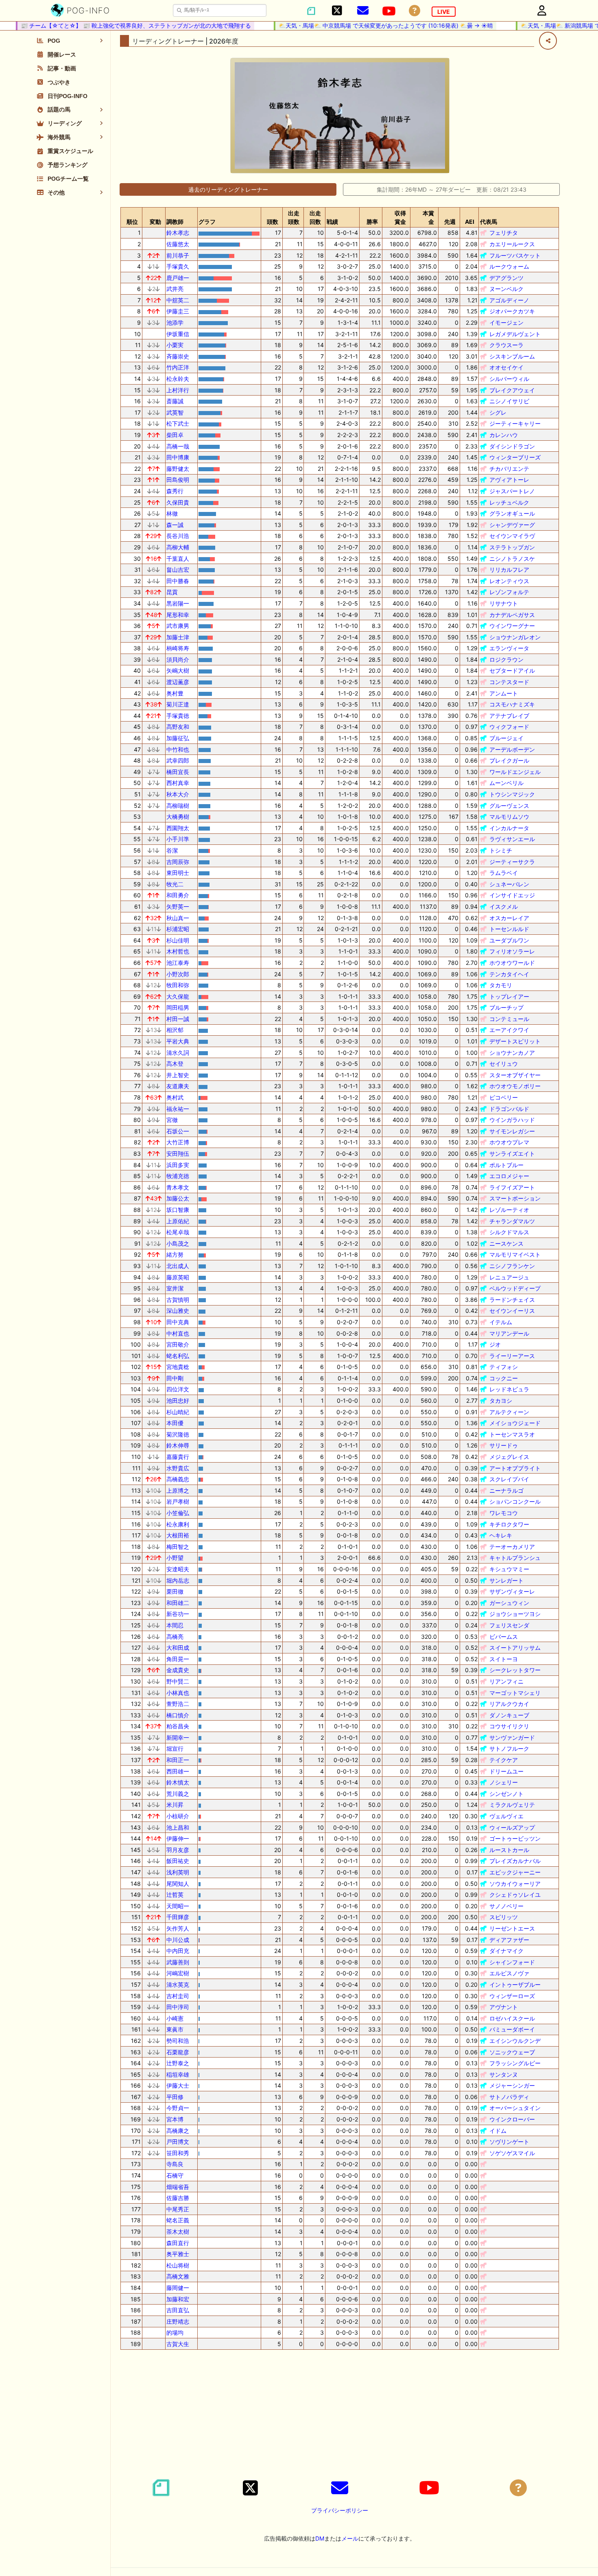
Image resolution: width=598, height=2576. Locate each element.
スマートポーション (515, 1198)
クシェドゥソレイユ (515, 1895)
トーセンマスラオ (512, 1434)
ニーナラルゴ (506, 1490)
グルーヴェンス (509, 806)
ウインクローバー (512, 2119)
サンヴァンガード (512, 1737)
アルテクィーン (509, 1412)
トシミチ (501, 850)
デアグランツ (506, 278)
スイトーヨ (504, 1659)
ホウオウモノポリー (515, 1086)
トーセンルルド (509, 929)
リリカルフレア (509, 570)
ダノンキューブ (509, 1715)
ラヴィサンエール (512, 839)
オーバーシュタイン (515, 2108)
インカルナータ (509, 828)
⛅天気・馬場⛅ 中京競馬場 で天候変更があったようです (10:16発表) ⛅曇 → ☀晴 (362, 25)
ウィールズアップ (512, 1827)
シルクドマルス (509, 1232)
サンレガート (506, 1580)
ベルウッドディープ (515, 1288)
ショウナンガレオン (515, 637)
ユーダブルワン (509, 940)
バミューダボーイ (512, 2029)
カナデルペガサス (512, 615)
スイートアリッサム (515, 1648)
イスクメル (504, 906)
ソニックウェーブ (512, 2052)
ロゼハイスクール (512, 2018)
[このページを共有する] (548, 41)
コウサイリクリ (509, 1726)
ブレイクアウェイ (512, 390)
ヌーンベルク (506, 289)
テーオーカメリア (512, 1547)
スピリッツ (504, 1917)
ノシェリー (504, 1782)
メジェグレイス (509, 1457)
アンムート (504, 693)
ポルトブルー (506, 1165)
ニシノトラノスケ (512, 559)
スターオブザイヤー (515, 1075)
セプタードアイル (512, 670)
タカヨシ (501, 1401)
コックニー (504, 1378)
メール (350, 2538)
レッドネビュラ (509, 1389)
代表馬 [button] (489, 222)
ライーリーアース (512, 1356)
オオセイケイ (506, 367)
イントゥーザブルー (515, 1984)
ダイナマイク (506, 1951)
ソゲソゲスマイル (512, 2153)
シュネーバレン (509, 884)
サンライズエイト (512, 1154)
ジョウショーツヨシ (515, 1614)
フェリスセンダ (509, 1625)
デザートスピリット (515, 1041)
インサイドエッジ (512, 895)
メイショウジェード (515, 1423)
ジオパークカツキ (512, 311)
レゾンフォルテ (509, 592)
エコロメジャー (509, 1176)
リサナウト (504, 603)
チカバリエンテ (509, 469)
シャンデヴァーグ (512, 525)
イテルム (501, 1322)
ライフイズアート (512, 1187)
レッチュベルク (509, 502)
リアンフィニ (506, 1681)
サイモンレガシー (512, 1131)
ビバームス (504, 1637)
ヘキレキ (501, 1535)
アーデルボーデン (512, 749)
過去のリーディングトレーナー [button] (228, 189)
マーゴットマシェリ (515, 1693)
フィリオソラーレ (512, 951)
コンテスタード (509, 682)
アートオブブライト (515, 1468)
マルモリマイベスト (515, 1254)
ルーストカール (509, 1850)
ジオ (495, 1344)
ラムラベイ (504, 873)
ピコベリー (504, 1097)
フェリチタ (504, 233)
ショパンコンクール (515, 1501)
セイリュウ (504, 1064)
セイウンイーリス (512, 1311)
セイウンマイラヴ (512, 536)
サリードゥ (504, 1445)
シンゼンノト (506, 1794)
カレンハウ (504, 435)
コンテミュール (509, 1019)
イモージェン (506, 323)
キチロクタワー (509, 1524)
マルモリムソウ (509, 817)
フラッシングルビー (515, 2063)
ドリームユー (506, 1771)
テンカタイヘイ (509, 974)
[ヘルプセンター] (415, 11)
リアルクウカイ (509, 1704)
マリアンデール (509, 1333)
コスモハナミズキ (512, 704)
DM (320, 2538)
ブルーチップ (506, 1007)
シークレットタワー (515, 1670)
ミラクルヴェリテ (512, 1805)
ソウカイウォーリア (515, 1884)
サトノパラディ (509, 2097)
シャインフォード (512, 1962)
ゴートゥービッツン (515, 1838)
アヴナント (504, 2007)
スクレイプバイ (509, 1479)
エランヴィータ (509, 648)
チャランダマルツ (512, 1221)
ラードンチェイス (512, 1300)
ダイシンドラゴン (512, 446)
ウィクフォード (509, 727)
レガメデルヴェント (515, 334)
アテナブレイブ (509, 716)
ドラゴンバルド (509, 1109)
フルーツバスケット (515, 255)
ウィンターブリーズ (515, 457)
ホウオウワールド (512, 963)
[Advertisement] (340, 2413)
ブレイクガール (509, 760)
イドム (498, 2131)
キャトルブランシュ (515, 1558)
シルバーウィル (509, 379)
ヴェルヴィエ (506, 1816)
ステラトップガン (512, 547)
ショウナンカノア (512, 1053)
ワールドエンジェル (515, 772)
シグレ (498, 412)
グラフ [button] (207, 222)
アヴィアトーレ (509, 480)
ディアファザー (509, 1940)
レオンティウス (509, 581)
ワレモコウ (504, 1513)
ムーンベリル (506, 783)
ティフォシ (504, 1367)
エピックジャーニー (515, 1872)
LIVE (444, 12)
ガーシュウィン (509, 1603)
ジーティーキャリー (515, 423)
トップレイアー (509, 996)
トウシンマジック (512, 794)
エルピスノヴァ (509, 1973)
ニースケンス (506, 1243)
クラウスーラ (506, 345)
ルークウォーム (509, 266)
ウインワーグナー (512, 626)
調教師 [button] (175, 222)
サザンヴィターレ (512, 1591)
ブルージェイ (506, 738)
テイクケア (504, 1760)
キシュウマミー (509, 1569)
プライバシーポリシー (340, 2510)
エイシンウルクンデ (515, 2041)
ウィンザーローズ (512, 1996)
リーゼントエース (512, 1928)
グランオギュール (512, 513)
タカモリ (501, 985)
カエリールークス (512, 244)
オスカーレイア (509, 918)
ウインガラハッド (512, 1120)
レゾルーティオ (509, 1210)
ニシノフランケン (512, 1266)
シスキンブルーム (512, 356)
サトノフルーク (509, 1748)
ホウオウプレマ (509, 1142)
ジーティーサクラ (512, 862)
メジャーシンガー (512, 2085)
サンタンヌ (504, 2074)
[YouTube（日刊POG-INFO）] (389, 11)
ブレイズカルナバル (515, 1861)
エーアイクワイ (509, 1030)
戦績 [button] (332, 222)
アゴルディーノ (509, 300)
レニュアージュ (509, 1277)
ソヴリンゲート (509, 2142)
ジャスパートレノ (512, 491)
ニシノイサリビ (509, 401)
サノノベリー (506, 1906)
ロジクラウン (506, 659)
